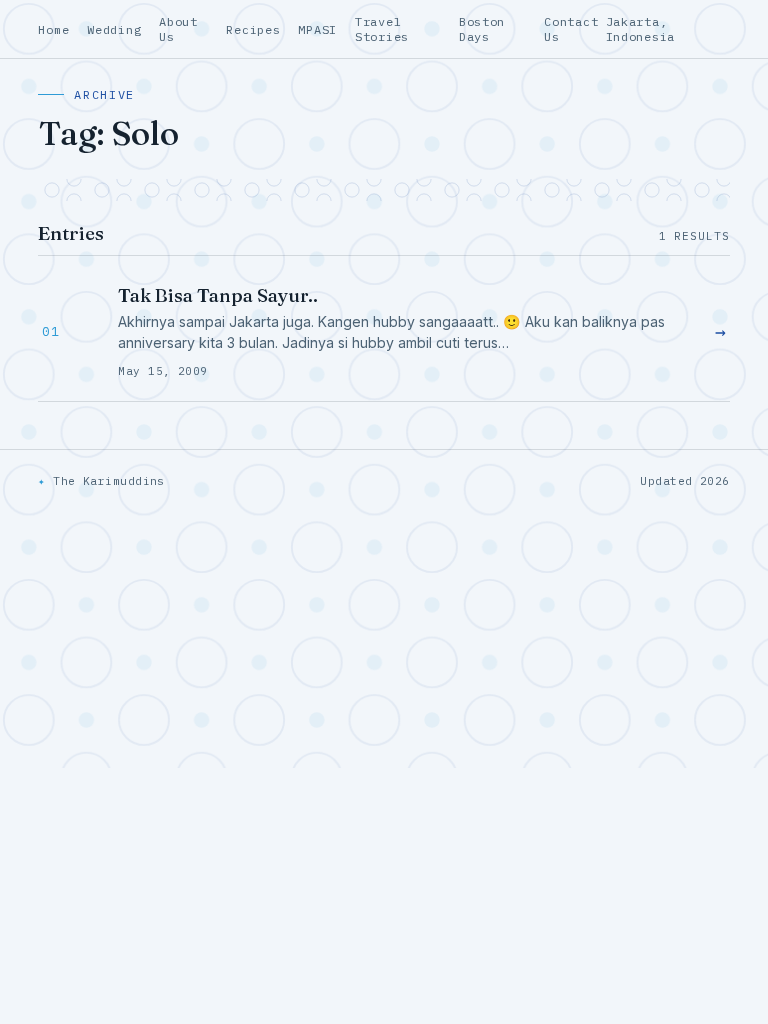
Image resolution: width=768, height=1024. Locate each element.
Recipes (253, 29)
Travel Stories (382, 29)
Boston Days (482, 29)
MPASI (317, 29)
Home (53, 29)
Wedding (114, 29)
